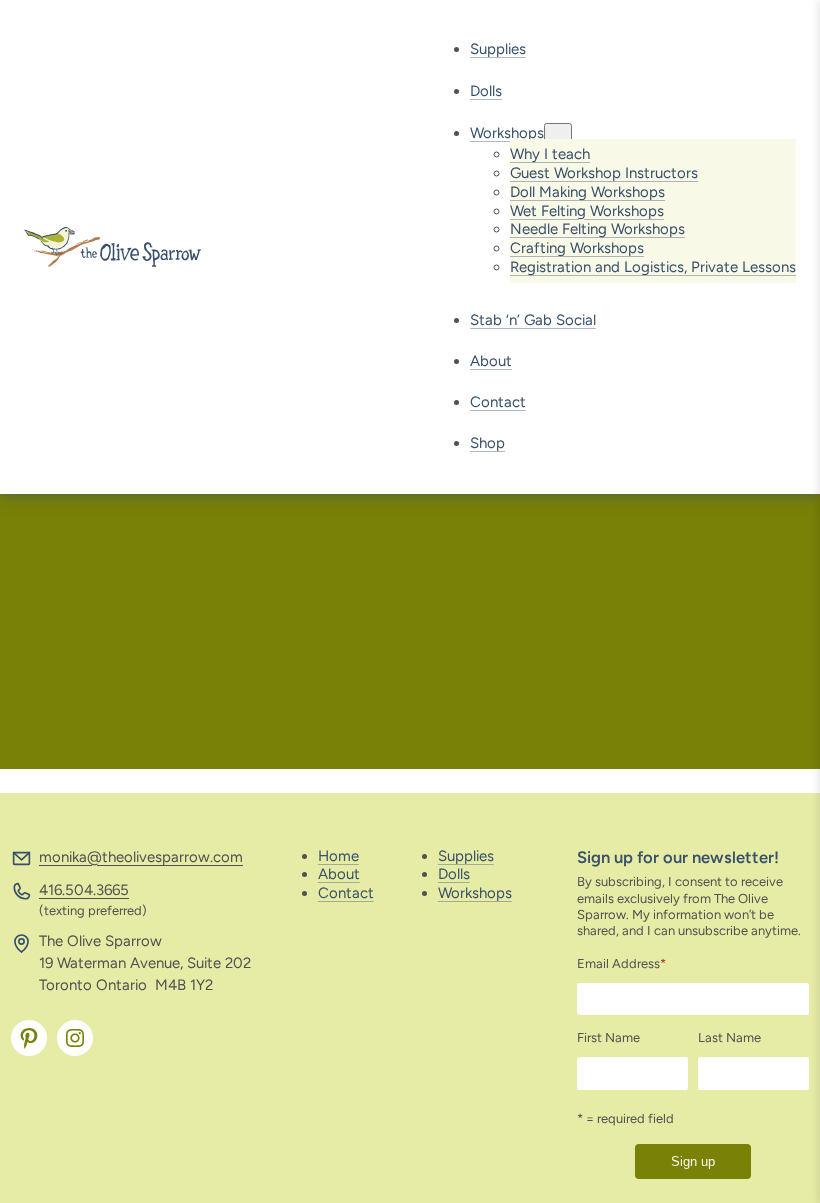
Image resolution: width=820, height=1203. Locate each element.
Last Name (729, 1037)
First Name (608, 1037)
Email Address (621, 963)
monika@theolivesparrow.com (141, 857)
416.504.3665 (84, 890)
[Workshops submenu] (558, 133)
